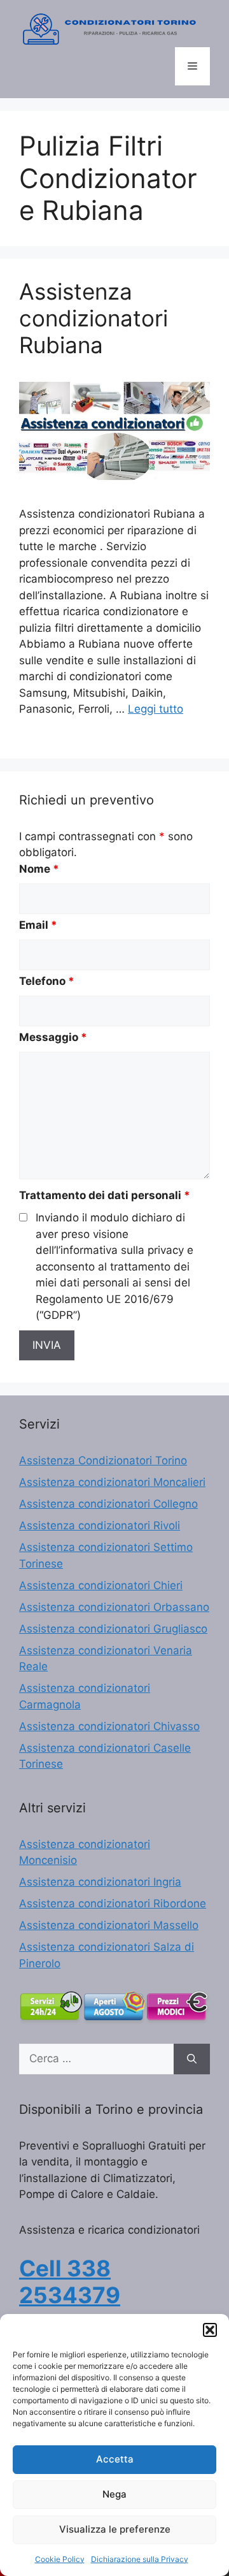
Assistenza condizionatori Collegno (108, 1504)
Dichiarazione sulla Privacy (140, 2559)
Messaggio (53, 1037)
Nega (114, 2494)
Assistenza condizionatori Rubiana (94, 318)
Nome (39, 869)
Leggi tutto (156, 709)
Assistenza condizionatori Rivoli (100, 1525)
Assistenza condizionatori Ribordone (113, 1903)
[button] (210, 2330)
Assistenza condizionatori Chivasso (109, 1726)
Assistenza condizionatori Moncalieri (112, 1482)
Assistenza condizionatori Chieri (101, 1585)
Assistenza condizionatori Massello (109, 1925)
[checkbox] (23, 1217)
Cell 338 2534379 (70, 2281)
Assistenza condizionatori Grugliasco (113, 1629)
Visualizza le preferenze (115, 2529)
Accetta (115, 2459)
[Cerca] (192, 2059)
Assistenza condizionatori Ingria (100, 1882)
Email (38, 925)
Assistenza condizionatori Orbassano (114, 1607)
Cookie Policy (60, 2559)
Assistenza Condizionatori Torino (103, 1460)
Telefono (47, 981)
